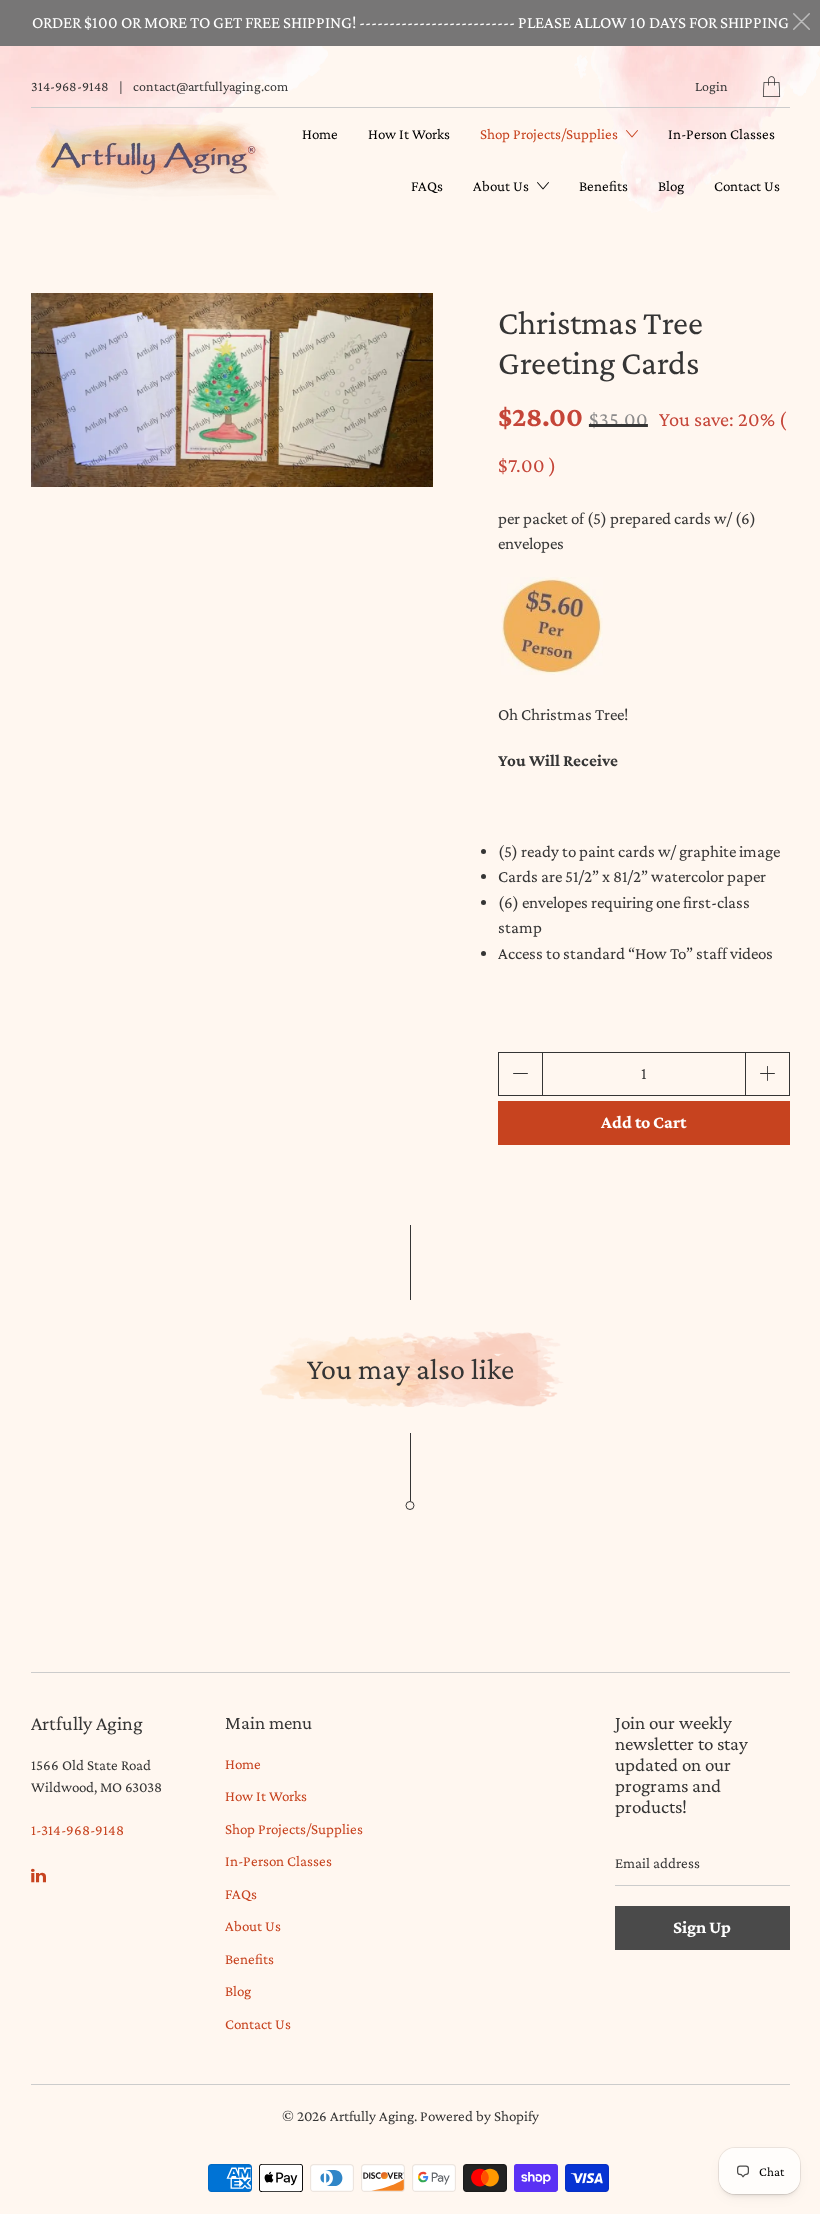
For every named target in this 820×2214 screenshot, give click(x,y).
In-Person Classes (721, 134)
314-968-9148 (70, 86)
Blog (671, 186)
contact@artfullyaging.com (210, 86)
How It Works (409, 134)
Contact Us (747, 186)
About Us (502, 186)
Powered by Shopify (479, 2116)
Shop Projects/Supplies (550, 134)
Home (320, 134)
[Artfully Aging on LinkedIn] (38, 1875)
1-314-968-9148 (77, 1830)
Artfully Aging (372, 2116)
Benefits (603, 186)
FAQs (427, 186)
